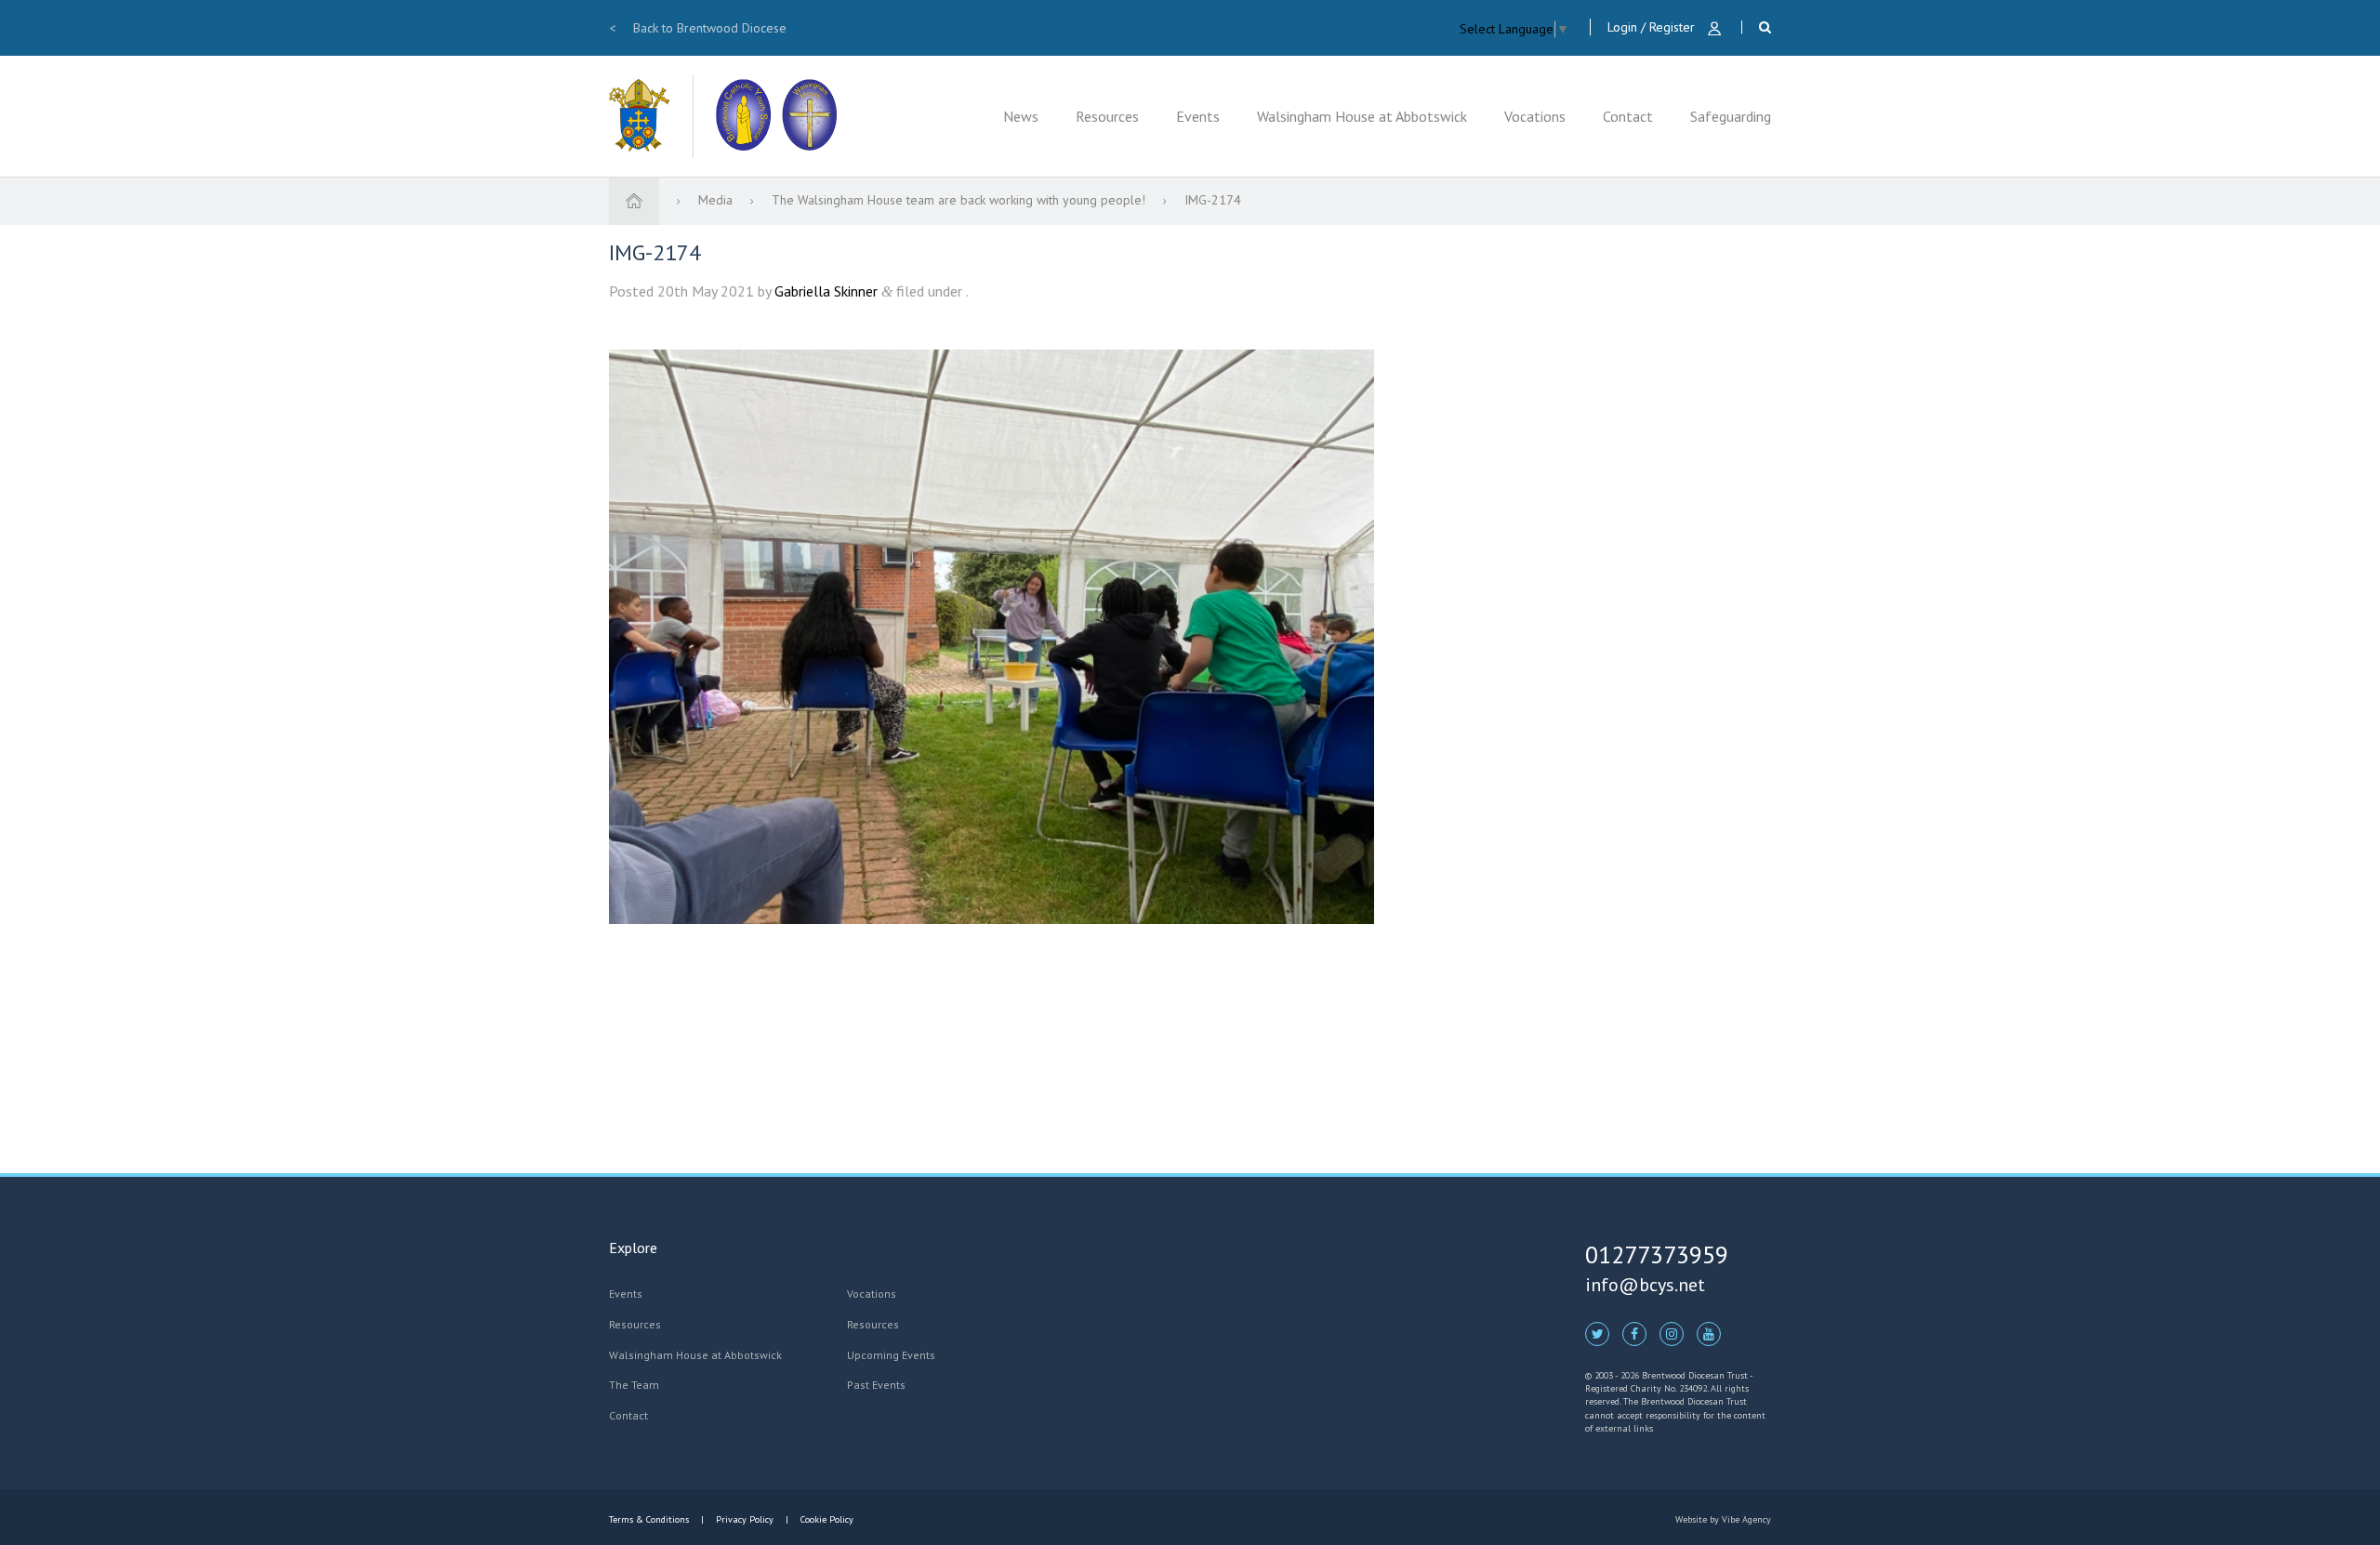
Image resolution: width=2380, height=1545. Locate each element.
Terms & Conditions (650, 1519)
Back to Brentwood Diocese (698, 28)
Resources (1107, 116)
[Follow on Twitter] (1597, 1333)
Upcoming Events (891, 1355)
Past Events (876, 1385)
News (1021, 116)
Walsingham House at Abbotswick (1362, 116)
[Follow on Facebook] (1634, 1333)
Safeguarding (1731, 116)
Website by (1723, 1519)
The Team (634, 1385)
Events (1198, 116)
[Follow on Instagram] (1672, 1333)
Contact (1628, 116)
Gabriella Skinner (826, 291)
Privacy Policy (745, 1519)
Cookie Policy (826, 1519)
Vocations (1535, 116)
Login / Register (1653, 27)
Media (717, 200)
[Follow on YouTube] (1709, 1333)
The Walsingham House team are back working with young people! (960, 200)
